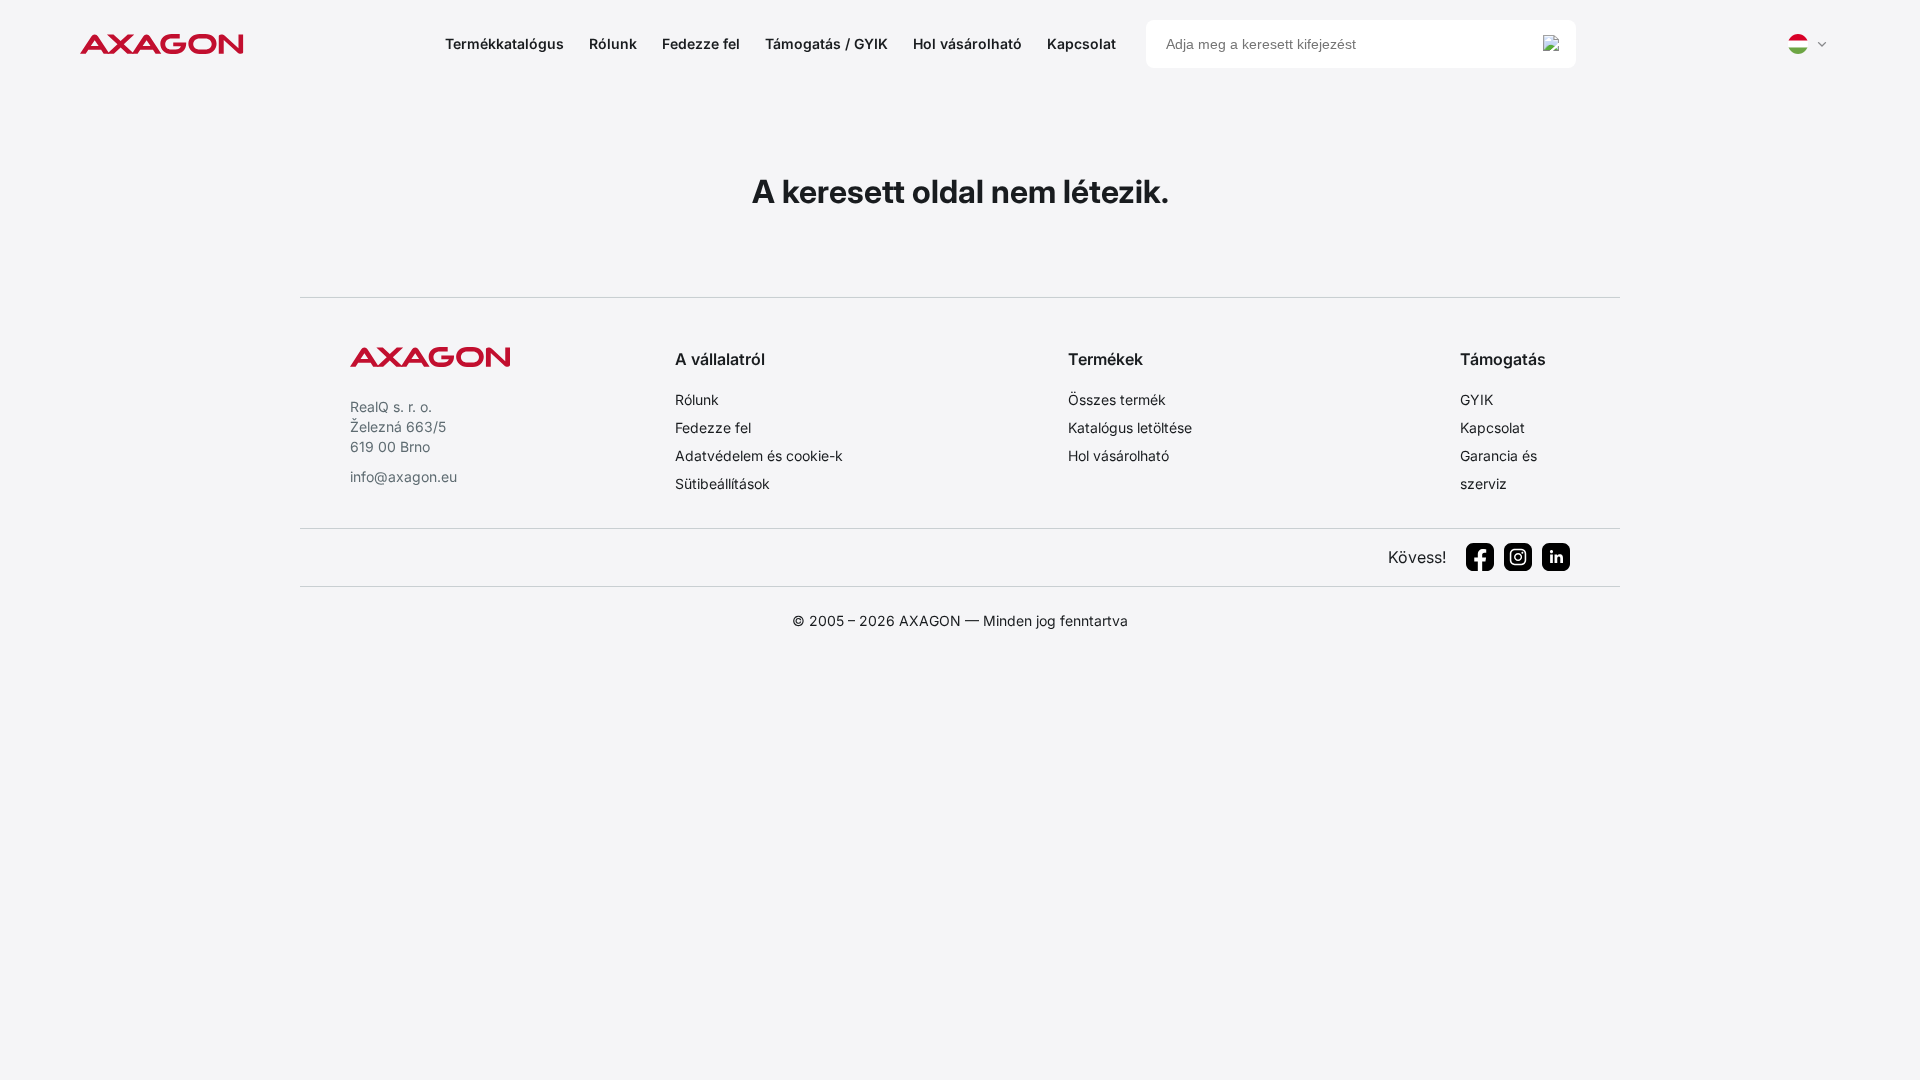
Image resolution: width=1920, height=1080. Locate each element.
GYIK (1476, 399)
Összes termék (1117, 399)
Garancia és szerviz (1498, 469)
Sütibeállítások (722, 483)
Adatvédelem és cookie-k (759, 455)
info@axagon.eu (403, 476)
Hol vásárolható (967, 43)
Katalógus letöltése (1130, 427)
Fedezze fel (701, 43)
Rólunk (613, 43)
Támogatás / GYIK (826, 43)
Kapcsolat (1081, 43)
